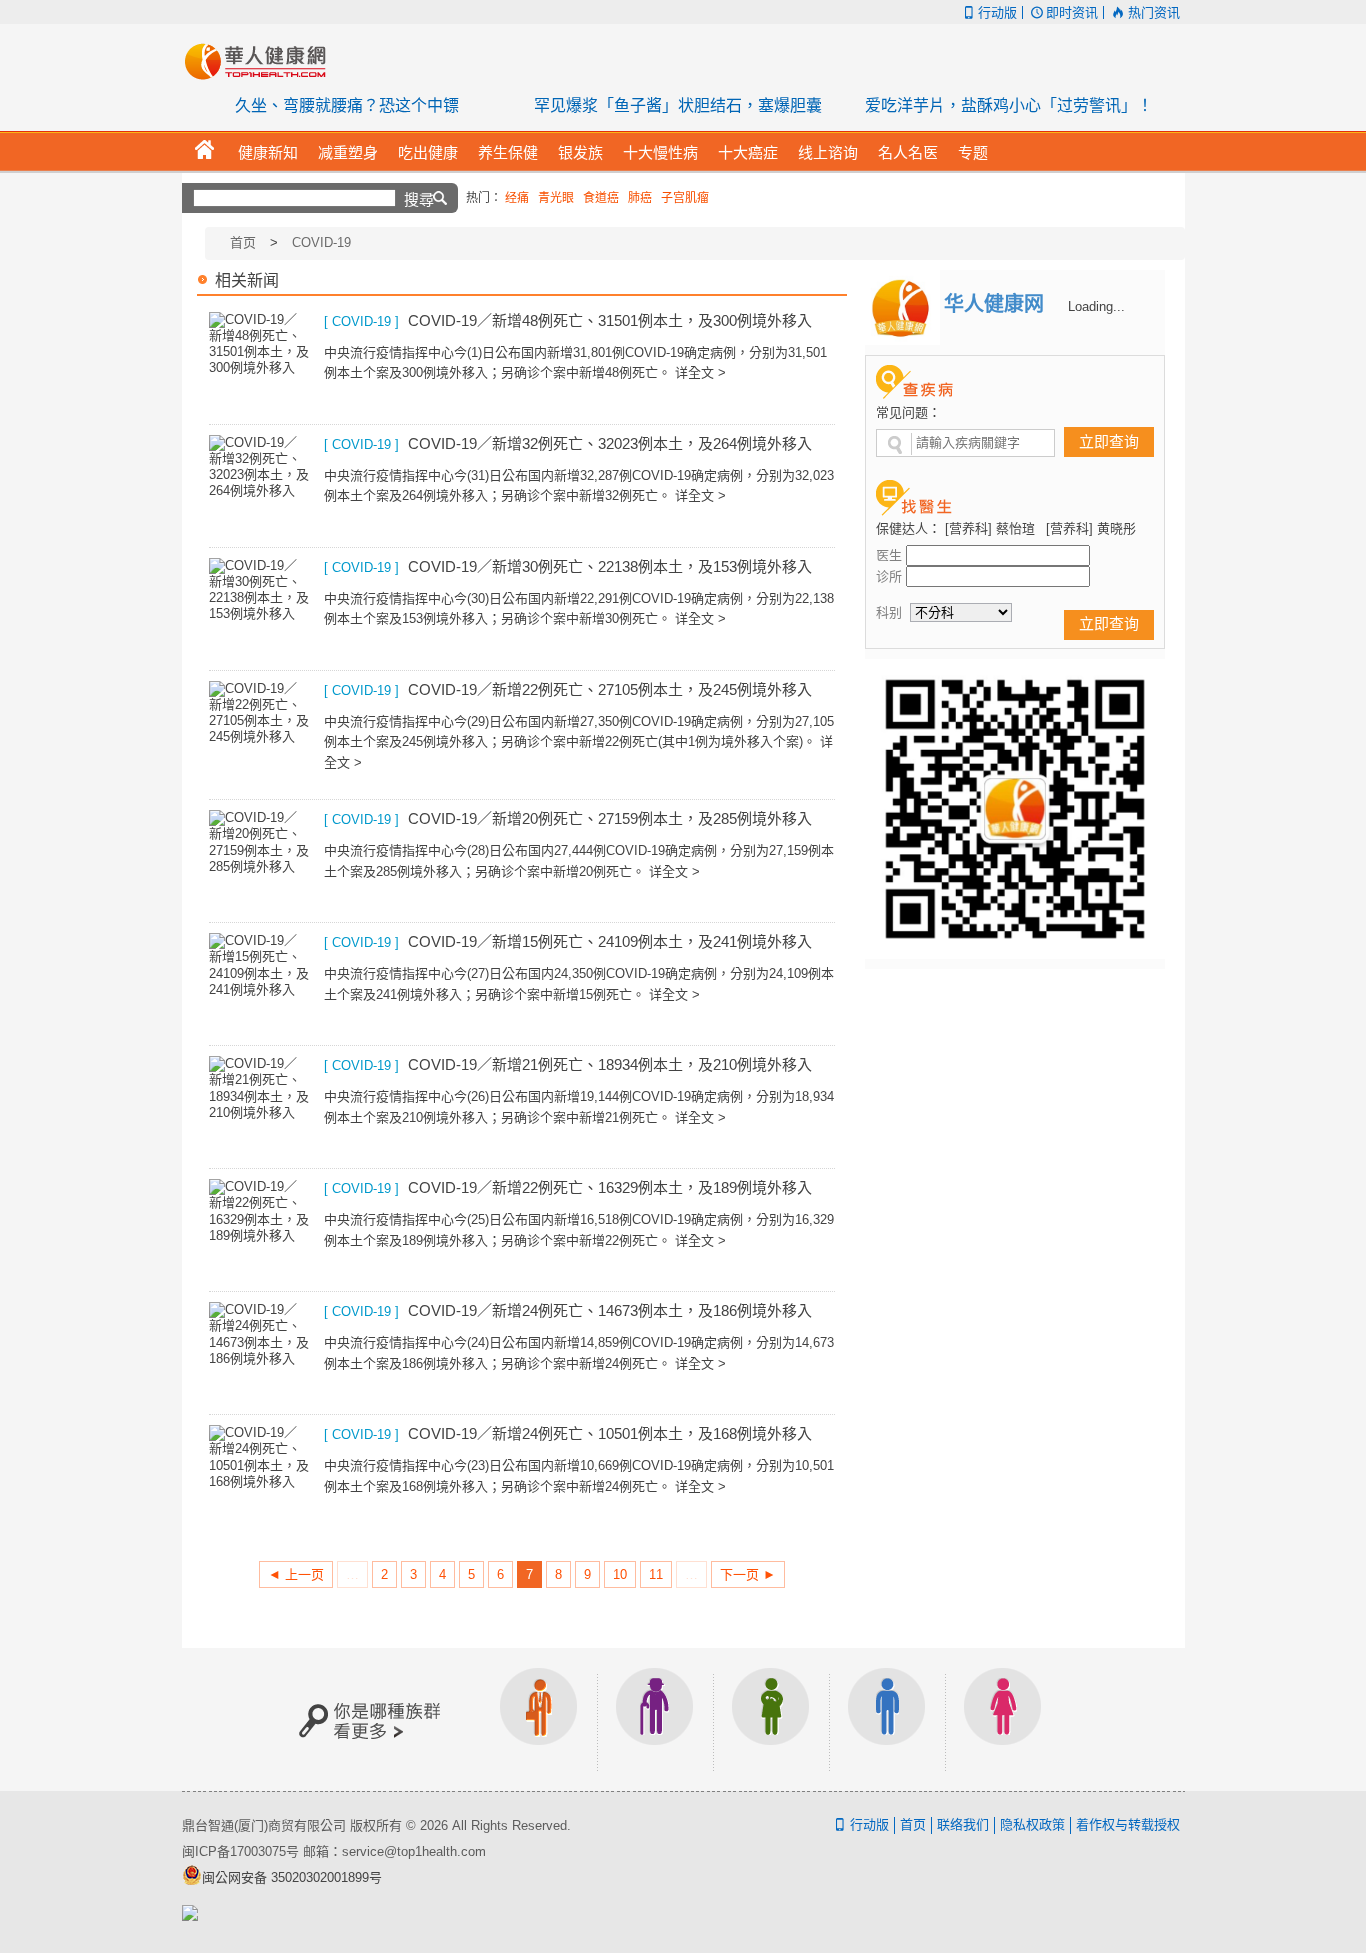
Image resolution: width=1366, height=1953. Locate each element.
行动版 (997, 12)
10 (620, 1574)
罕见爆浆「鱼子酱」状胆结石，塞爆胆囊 (678, 105)
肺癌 (640, 198)
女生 (1003, 1719)
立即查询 (1109, 441)
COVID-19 (321, 242)
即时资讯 (1072, 12)
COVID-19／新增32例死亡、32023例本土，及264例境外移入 (610, 443)
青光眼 (556, 198)
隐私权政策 (1032, 1824)
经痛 (517, 198)
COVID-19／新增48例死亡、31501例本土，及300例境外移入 (610, 320)
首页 (243, 242)
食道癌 (601, 198)
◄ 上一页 (296, 1574)
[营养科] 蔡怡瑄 (990, 528)
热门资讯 (1153, 12)
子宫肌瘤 (685, 198)
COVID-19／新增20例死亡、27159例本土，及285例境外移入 (610, 818)
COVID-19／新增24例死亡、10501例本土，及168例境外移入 (610, 1433)
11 (656, 1574)
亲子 (771, 1719)
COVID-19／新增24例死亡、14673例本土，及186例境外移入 (610, 1310)
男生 (887, 1719)
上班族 (539, 1719)
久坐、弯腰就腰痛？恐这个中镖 (347, 105)
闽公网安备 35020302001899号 (292, 1877)
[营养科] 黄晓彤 (1091, 528)
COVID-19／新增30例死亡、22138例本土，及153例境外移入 (610, 566)
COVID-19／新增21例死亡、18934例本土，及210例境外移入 (610, 1064)
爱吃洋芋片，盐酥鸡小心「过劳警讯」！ (1009, 105)
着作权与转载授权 (1128, 1824)
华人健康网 (262, 61)
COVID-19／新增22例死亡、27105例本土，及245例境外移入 (610, 689)
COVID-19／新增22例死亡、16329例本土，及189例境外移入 (610, 1187)
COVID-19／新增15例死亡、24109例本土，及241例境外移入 (610, 941)
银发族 (655, 1719)
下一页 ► (748, 1574)
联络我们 (963, 1824)
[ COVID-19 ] (361, 321)
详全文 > (700, 372)
